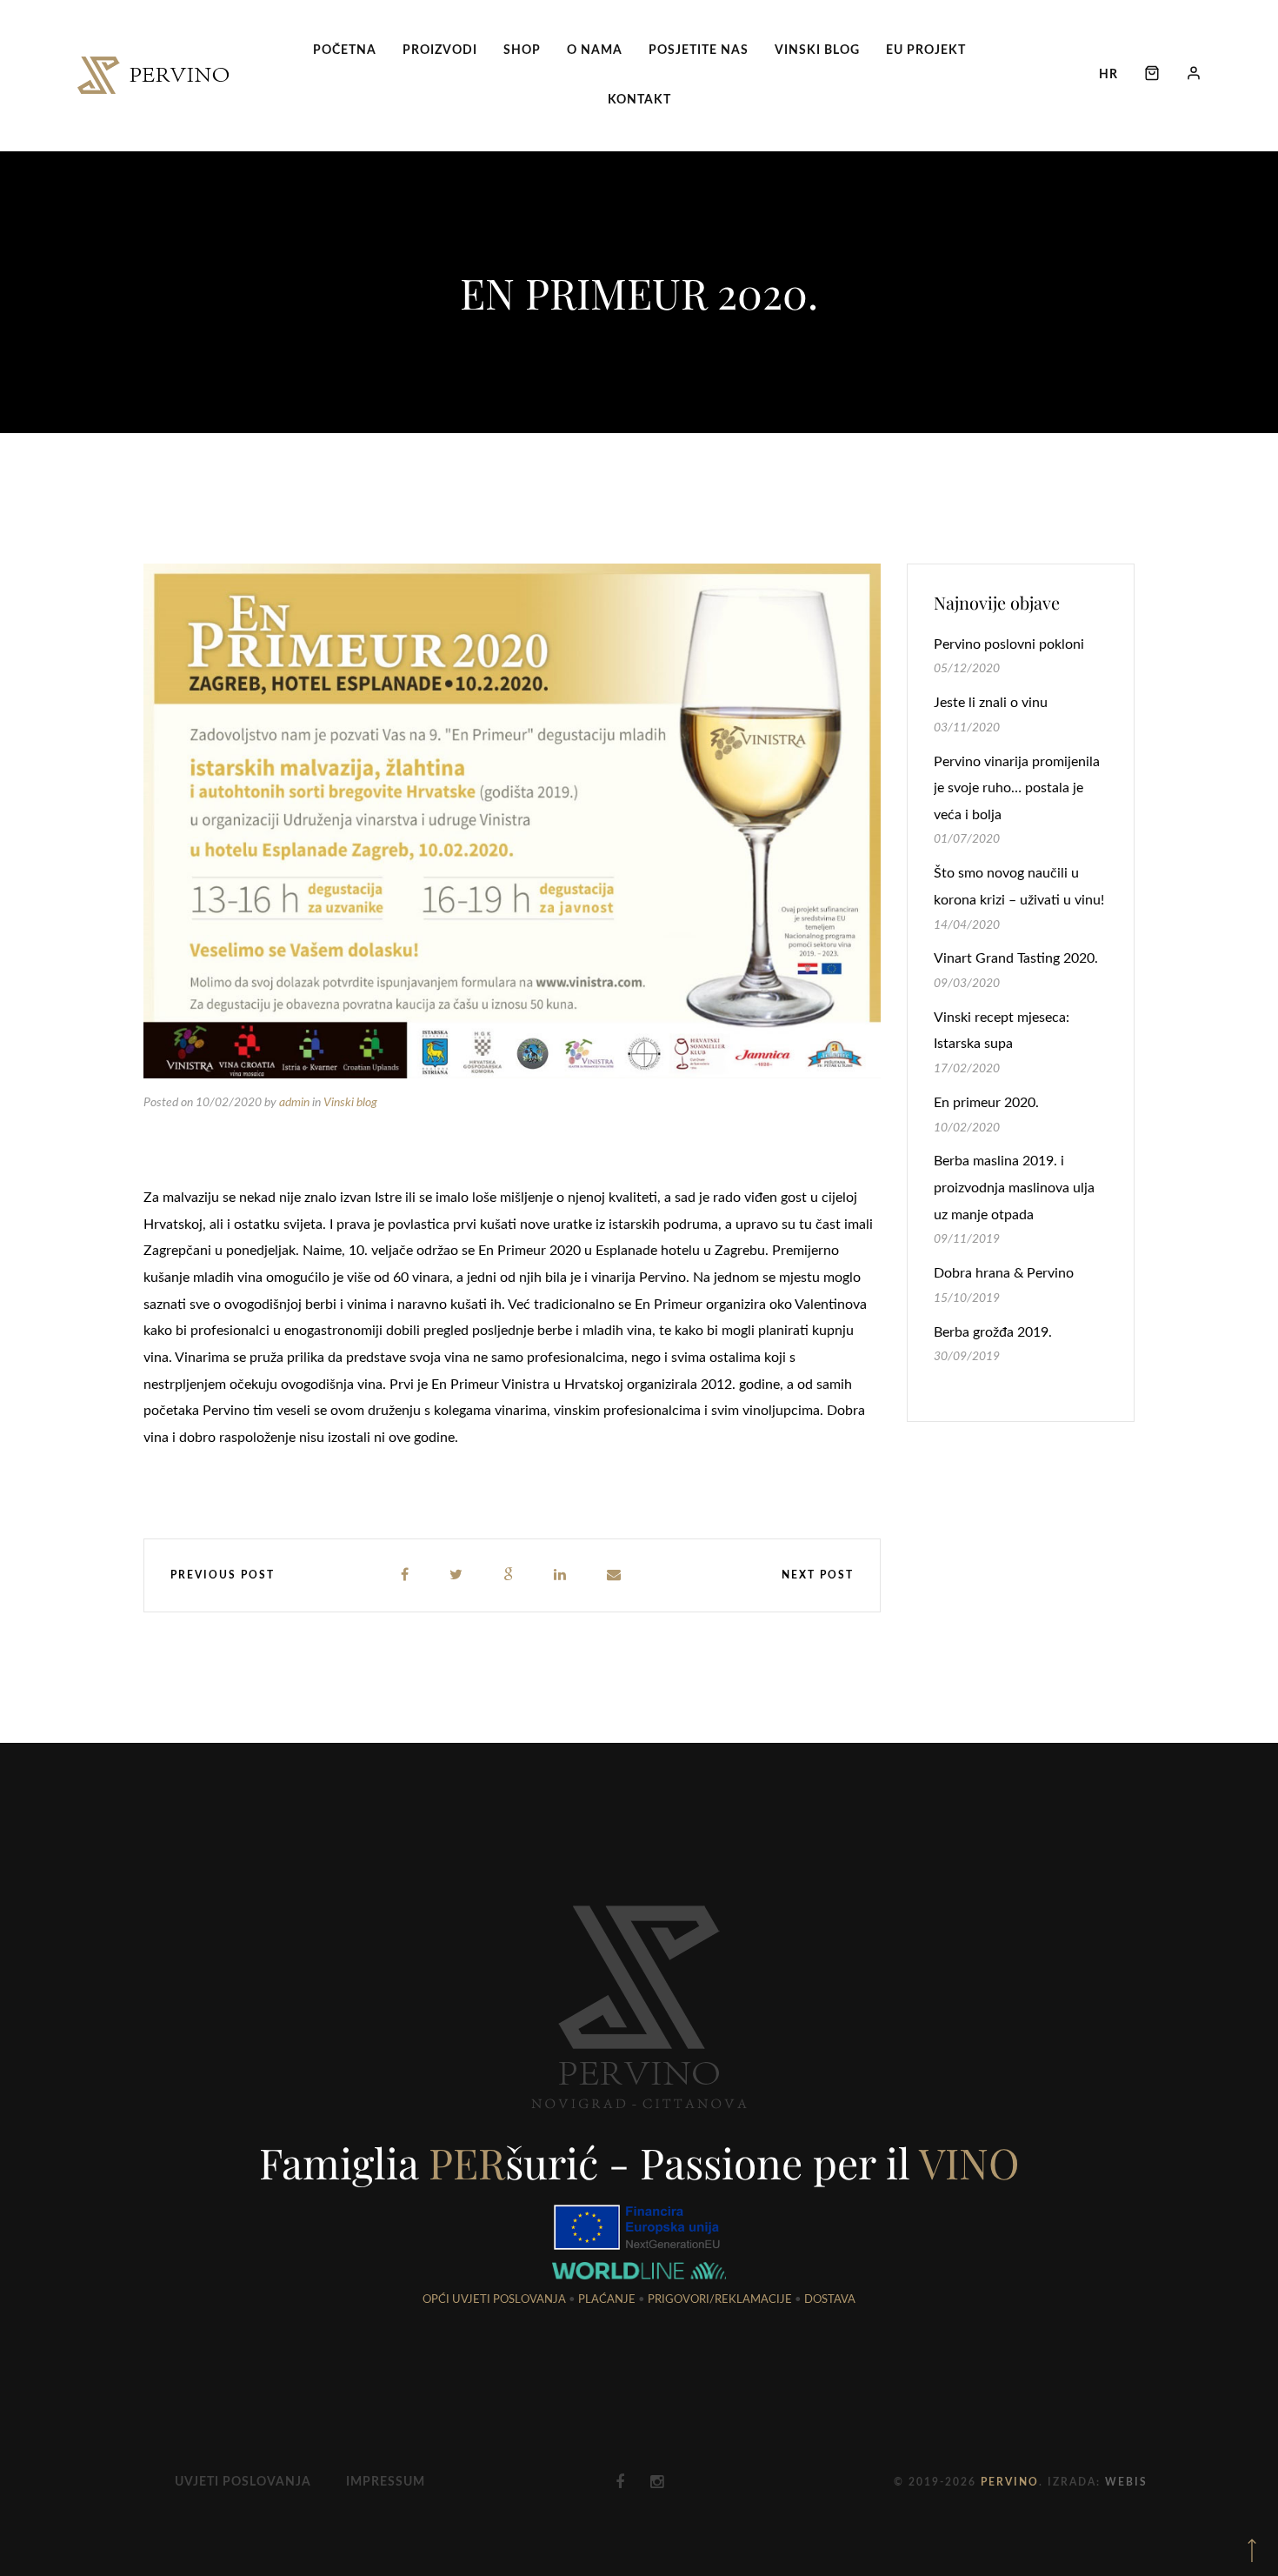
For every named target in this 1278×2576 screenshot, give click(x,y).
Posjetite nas (699, 50)
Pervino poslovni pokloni (1009, 644)
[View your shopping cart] (1152, 75)
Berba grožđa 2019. (993, 1332)
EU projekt (926, 50)
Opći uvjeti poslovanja (494, 2299)
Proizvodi (440, 50)
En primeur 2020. (986, 1103)
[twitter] (457, 1575)
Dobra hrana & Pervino (1004, 1273)
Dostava (830, 2299)
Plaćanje (607, 2299)
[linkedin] (561, 1575)
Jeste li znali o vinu (991, 703)
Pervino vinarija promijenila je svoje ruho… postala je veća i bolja (1017, 788)
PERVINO (1010, 2482)
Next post (818, 1575)
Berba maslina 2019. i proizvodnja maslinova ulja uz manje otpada (1014, 1188)
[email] (615, 1575)
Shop (522, 50)
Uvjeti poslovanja (243, 2482)
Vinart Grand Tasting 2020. (1016, 958)
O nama (595, 50)
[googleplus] (509, 1575)
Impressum (386, 2482)
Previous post (223, 1575)
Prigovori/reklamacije (720, 2299)
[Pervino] (153, 75)
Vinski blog (817, 50)
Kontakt (639, 100)
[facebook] (406, 1575)
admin (294, 1103)
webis (1126, 2482)
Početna (345, 50)
